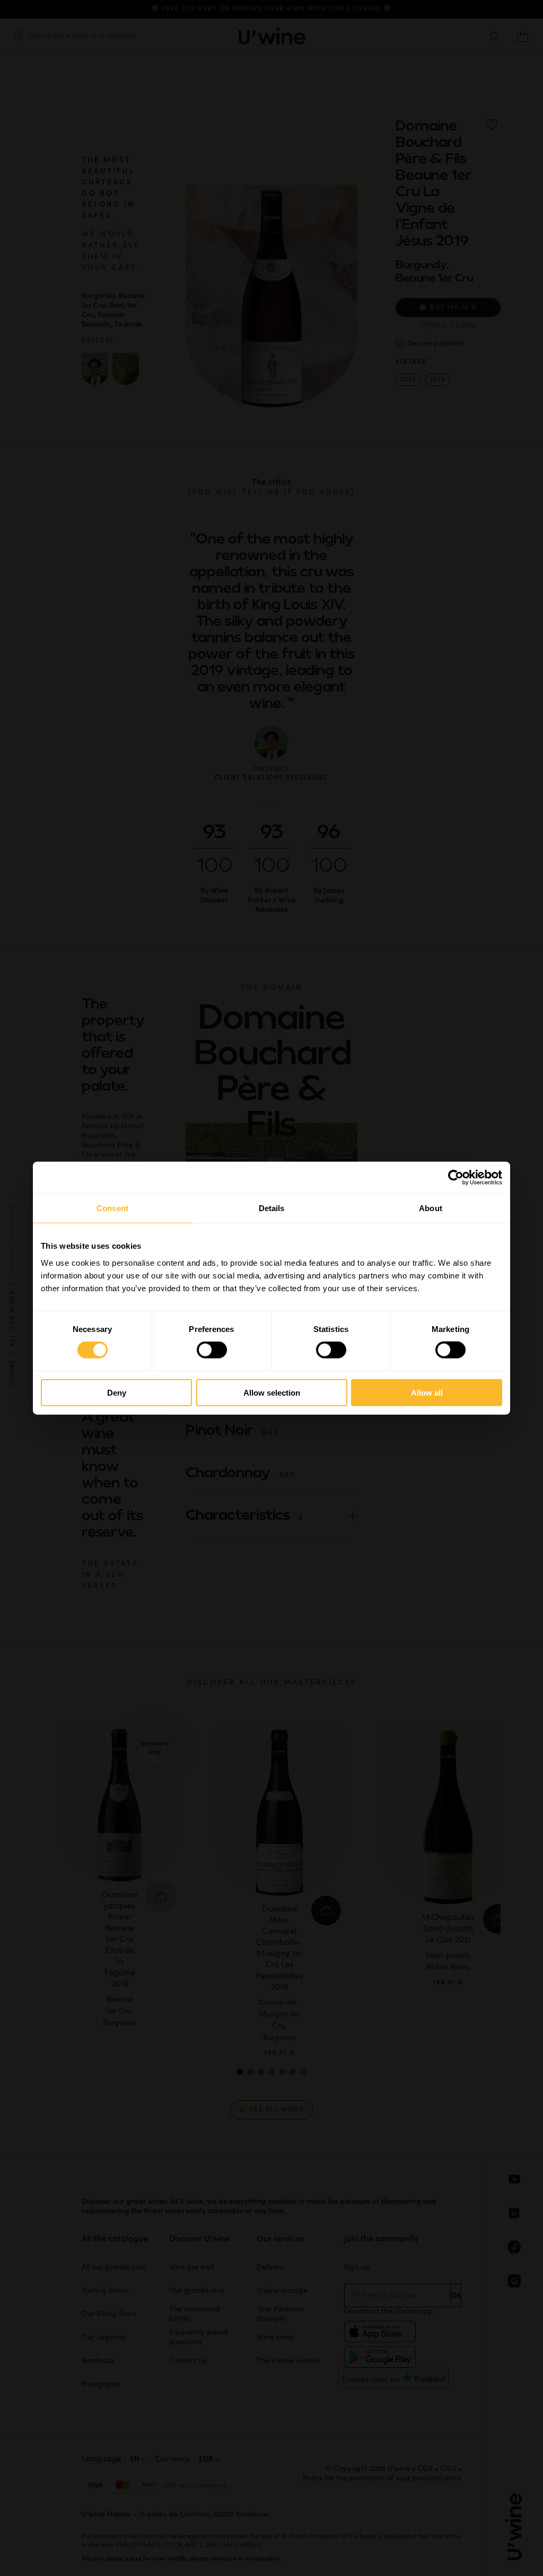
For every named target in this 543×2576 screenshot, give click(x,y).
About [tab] (431, 1208)
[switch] (212, 1350)
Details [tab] (272, 1208)
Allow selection (272, 1392)
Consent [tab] (112, 1208)
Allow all (427, 1392)
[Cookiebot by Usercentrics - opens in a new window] (456, 1178)
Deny (117, 1392)
